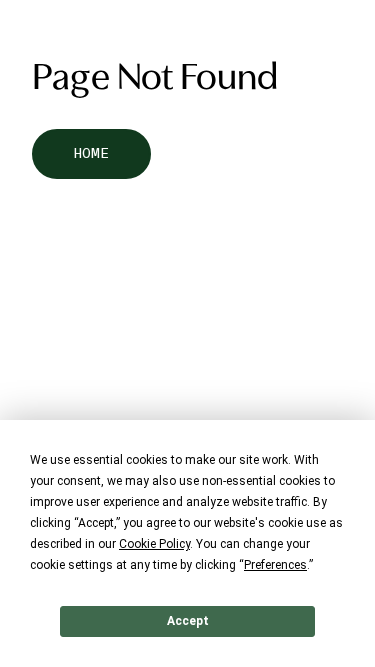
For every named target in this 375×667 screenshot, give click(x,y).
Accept (188, 621)
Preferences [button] (275, 565)
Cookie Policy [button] (154, 544)
